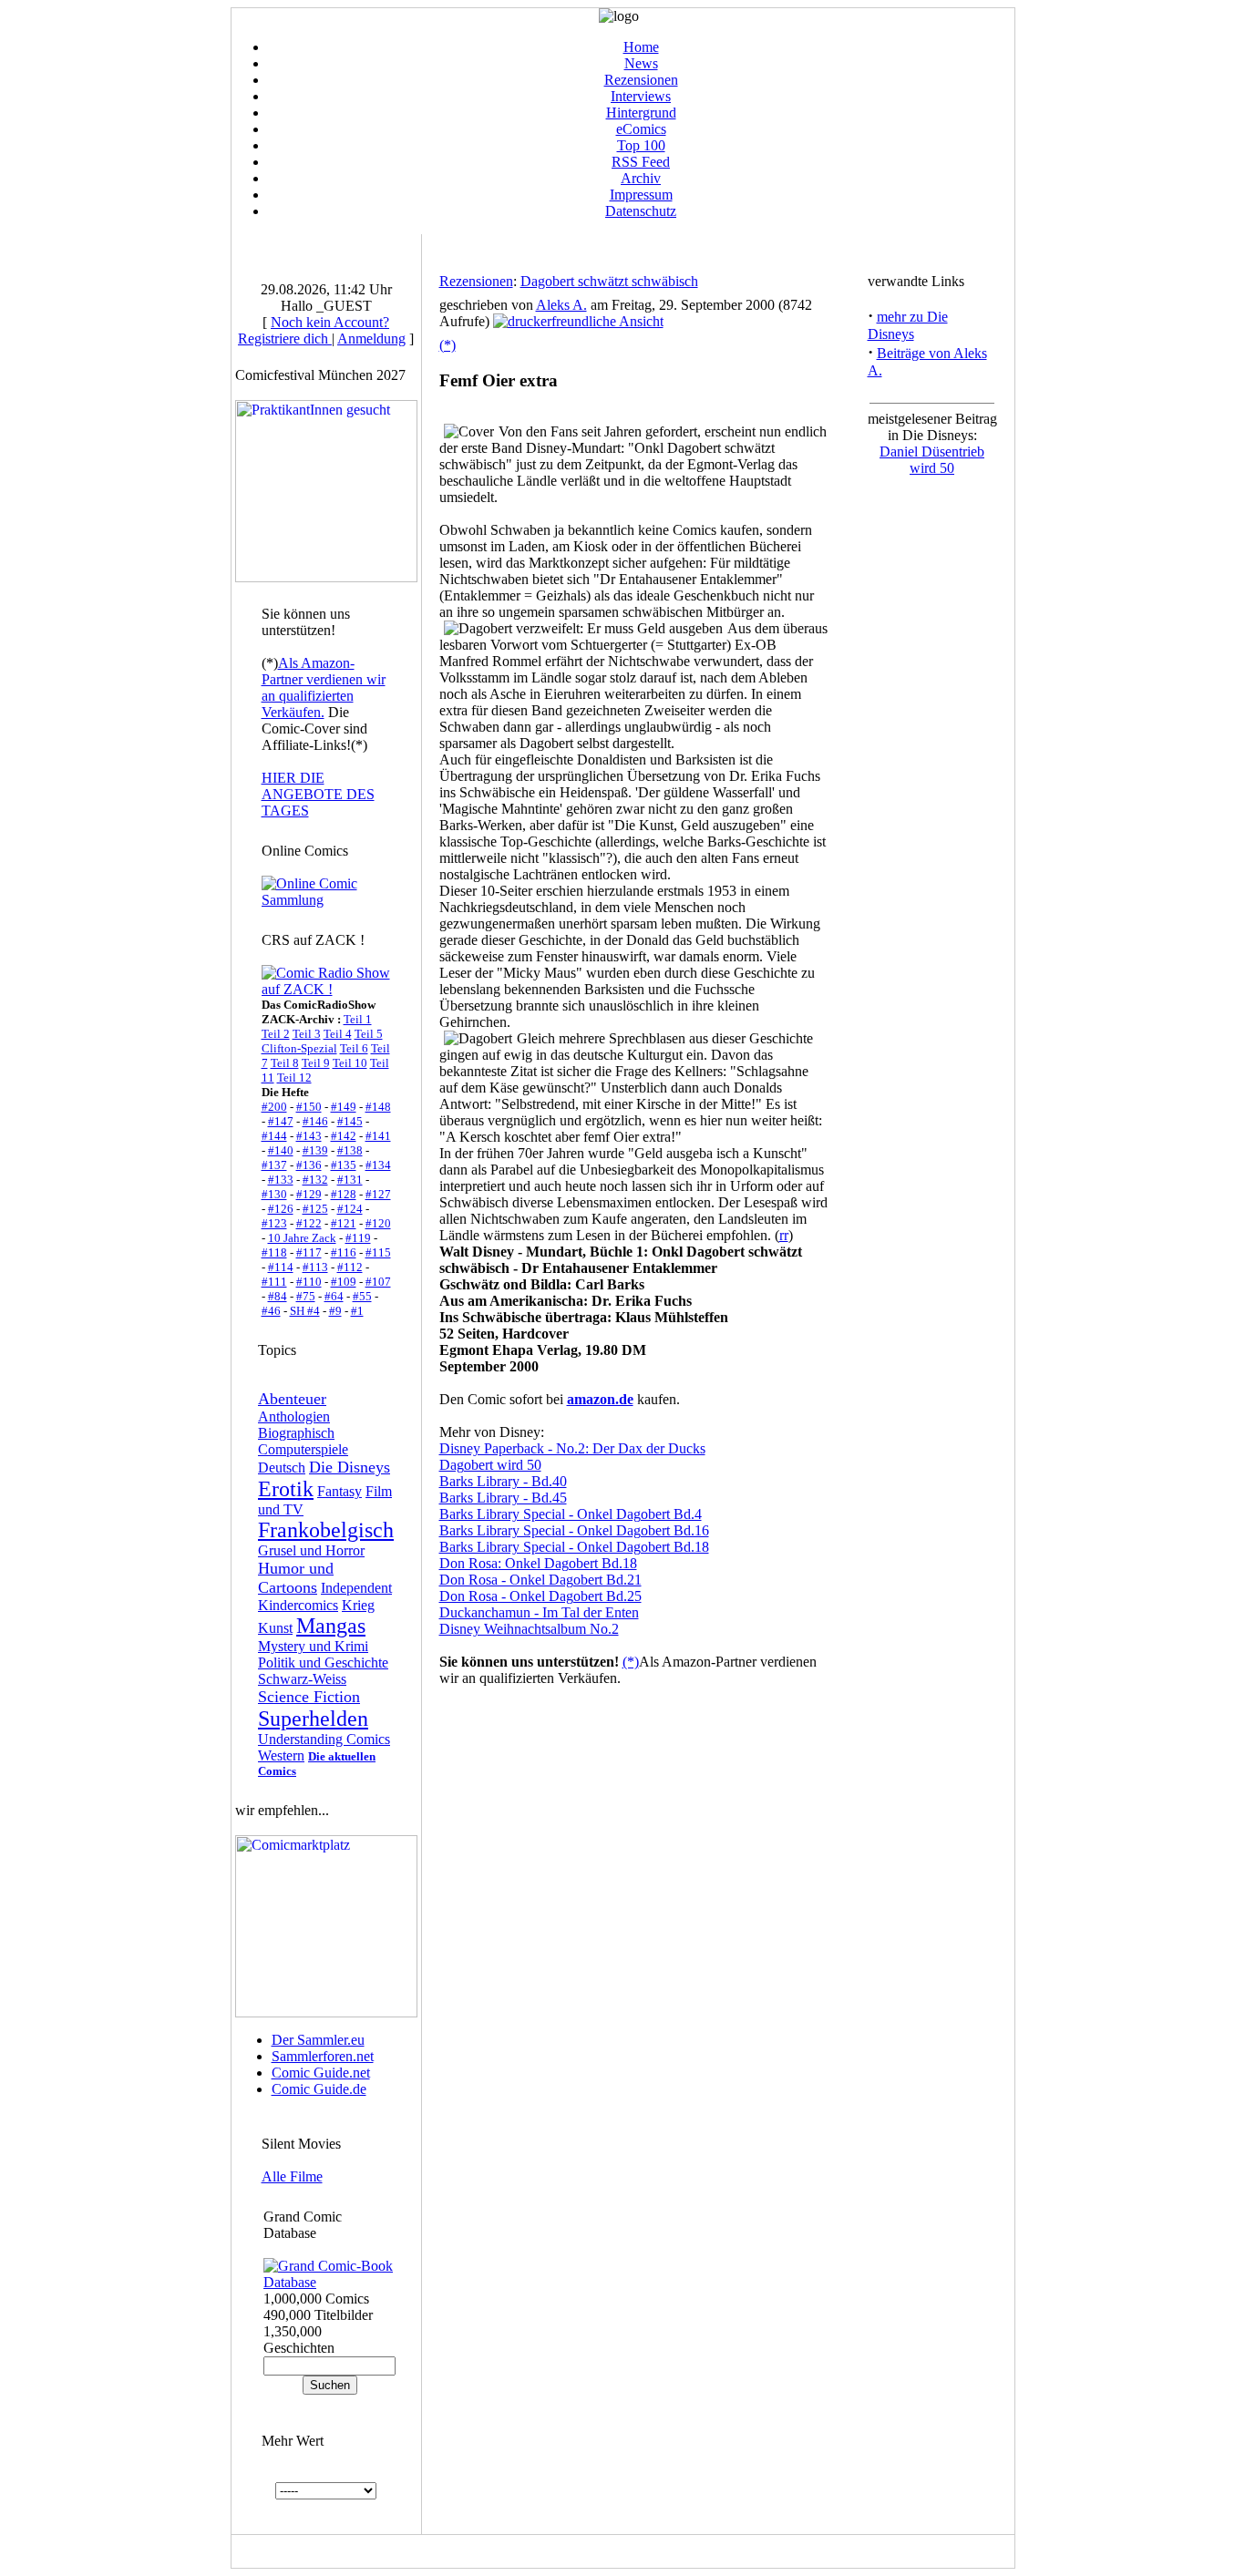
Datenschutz (641, 211)
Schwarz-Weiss (302, 1679)
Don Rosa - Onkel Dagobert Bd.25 (540, 1596)
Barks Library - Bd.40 (503, 1481)
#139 (315, 1150)
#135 (344, 1165)
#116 (344, 1252)
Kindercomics (298, 1605)
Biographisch (296, 1433)
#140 (281, 1150)
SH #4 (305, 1311)
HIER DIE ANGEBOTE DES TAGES (318, 794)
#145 (350, 1121)
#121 (344, 1223)
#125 (315, 1209)
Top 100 (641, 145)
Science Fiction (309, 1697)
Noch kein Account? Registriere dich (314, 330)
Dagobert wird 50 (490, 1465)
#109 (344, 1282)
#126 (281, 1209)
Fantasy (340, 1491)
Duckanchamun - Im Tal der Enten (539, 1612)
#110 (309, 1282)
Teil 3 (307, 1034)
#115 (378, 1252)
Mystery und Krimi (313, 1646)
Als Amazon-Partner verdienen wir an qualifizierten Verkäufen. (324, 688)
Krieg (358, 1605)
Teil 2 (276, 1034)
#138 (350, 1150)
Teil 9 (316, 1063)
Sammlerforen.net (323, 2056)
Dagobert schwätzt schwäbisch (609, 281)
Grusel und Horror (311, 1550)
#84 (278, 1296)
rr (784, 1235)
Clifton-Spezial (299, 1048)
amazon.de (600, 1399)
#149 (344, 1107)
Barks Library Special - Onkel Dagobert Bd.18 (574, 1547)
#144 (274, 1136)
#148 (378, 1107)
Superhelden (313, 1719)
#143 (309, 1136)
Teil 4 (338, 1034)
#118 (274, 1252)
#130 (274, 1194)
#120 (378, 1223)
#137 (274, 1165)
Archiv (641, 178)
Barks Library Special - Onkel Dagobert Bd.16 (574, 1530)
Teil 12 (294, 1078)
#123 (274, 1223)
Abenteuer (292, 1399)
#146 (315, 1121)
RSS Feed (641, 162)
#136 (309, 1165)
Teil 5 (369, 1034)
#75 (306, 1296)
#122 (309, 1223)
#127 (378, 1194)
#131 (350, 1180)
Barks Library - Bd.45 (503, 1498)
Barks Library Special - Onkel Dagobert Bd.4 (571, 1514)
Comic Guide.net (321, 2073)
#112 (350, 1267)
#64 (334, 1296)
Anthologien (294, 1416)
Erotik (286, 1489)
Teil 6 (354, 1048)
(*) (448, 345)
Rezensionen (641, 80)
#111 (274, 1282)
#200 (274, 1107)
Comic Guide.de (319, 2089)
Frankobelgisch (326, 1530)
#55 (362, 1296)
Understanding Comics (324, 1739)
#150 (309, 1107)
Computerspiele (303, 1449)
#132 (315, 1180)
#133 (281, 1180)
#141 (378, 1136)
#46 (271, 1311)
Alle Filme (292, 2176)
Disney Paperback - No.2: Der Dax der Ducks (572, 1448)
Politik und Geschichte (323, 1663)
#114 (281, 1267)
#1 (357, 1311)
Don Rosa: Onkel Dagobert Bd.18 (538, 1563)
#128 (344, 1194)
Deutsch (282, 1468)
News (641, 63)
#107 (378, 1282)
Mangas (331, 1626)
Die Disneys (350, 1467)
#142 (344, 1136)
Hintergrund (641, 113)
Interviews (641, 96)
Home (641, 47)
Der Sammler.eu (318, 2040)
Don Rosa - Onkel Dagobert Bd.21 (540, 1580)
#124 (350, 1209)
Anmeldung (371, 339)
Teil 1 (358, 1019)
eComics (641, 129)
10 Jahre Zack (302, 1238)
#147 (281, 1121)
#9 (335, 1311)
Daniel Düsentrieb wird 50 (932, 460)
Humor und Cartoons (296, 1578)
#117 (309, 1252)
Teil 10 (350, 1063)
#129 (309, 1194)
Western (281, 1755)
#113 (315, 1267)
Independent (356, 1588)
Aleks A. (561, 305)
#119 (358, 1238)
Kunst (275, 1628)
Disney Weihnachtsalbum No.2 (529, 1629)
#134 (378, 1165)
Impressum (641, 195)
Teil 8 (285, 1063)
